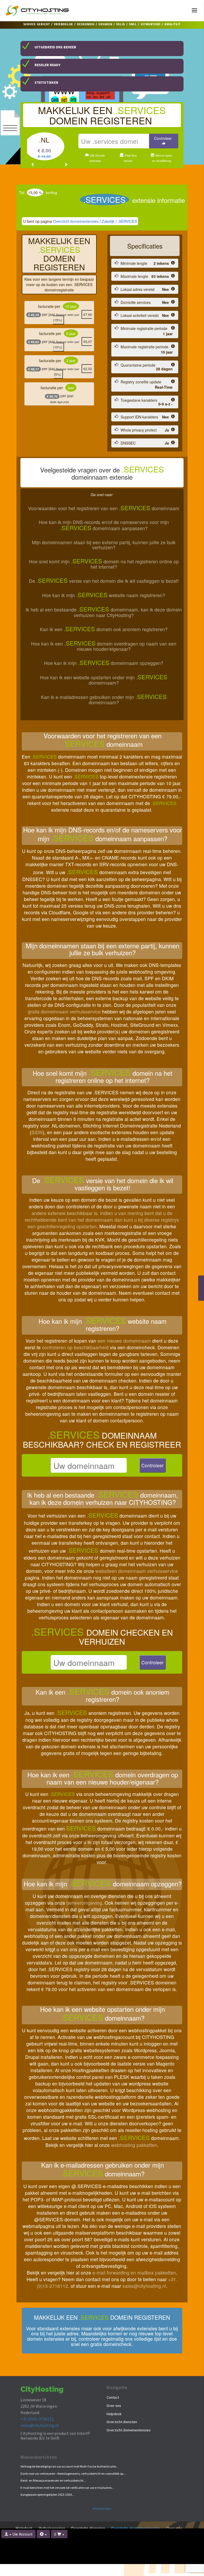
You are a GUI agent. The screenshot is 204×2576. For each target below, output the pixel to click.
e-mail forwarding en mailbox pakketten (134, 2273)
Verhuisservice (52, 2528)
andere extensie (49, 1213)
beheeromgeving (84, 1903)
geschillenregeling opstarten (67, 1226)
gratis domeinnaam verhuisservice (64, 1011)
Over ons (114, 2406)
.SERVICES (127, 221)
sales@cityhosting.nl (144, 2286)
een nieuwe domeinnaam (124, 1341)
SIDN (37, 1132)
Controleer (152, 1465)
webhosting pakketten (134, 2145)
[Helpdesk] (43, 2534)
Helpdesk (114, 2414)
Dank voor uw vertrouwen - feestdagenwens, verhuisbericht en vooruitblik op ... (73, 2474)
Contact (113, 2397)
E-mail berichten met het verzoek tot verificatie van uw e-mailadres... (67, 2488)
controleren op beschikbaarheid (75, 1347)
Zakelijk (108, 221)
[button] (33, 164)
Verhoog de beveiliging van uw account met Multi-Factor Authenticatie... (69, 2466)
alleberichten (102, 2508)
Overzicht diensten (122, 2422)
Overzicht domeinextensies (76, 221)
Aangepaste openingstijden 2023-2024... (47, 2495)
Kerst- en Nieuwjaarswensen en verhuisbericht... (53, 2480)
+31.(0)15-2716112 (37, 2419)
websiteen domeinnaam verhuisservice (137, 1571)
